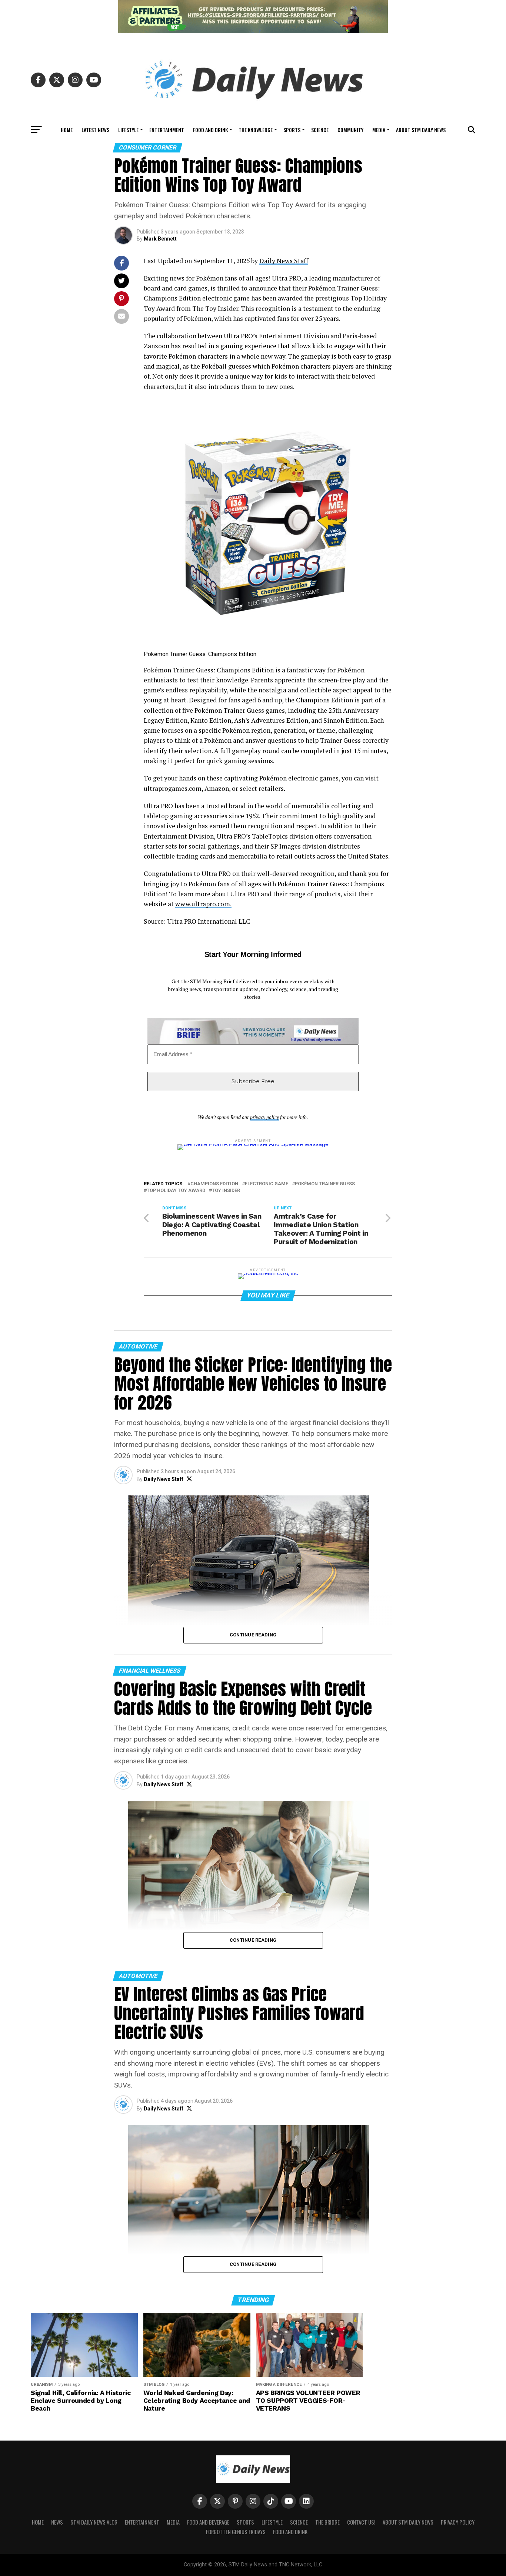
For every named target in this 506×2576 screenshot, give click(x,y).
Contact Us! (361, 2522)
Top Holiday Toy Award (176, 1191)
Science (320, 130)
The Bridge (327, 2522)
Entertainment (167, 130)
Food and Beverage (208, 2522)
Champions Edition (214, 1184)
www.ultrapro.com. (203, 904)
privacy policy (264, 1117)
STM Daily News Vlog (94, 2522)
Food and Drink (210, 130)
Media (379, 130)
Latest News (95, 130)
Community (350, 130)
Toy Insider (226, 1191)
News (57, 2522)
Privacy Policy (458, 2522)
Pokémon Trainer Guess (325, 1184)
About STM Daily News (421, 130)
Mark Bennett (160, 239)
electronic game (267, 1184)
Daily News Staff (284, 261)
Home (67, 130)
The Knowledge (256, 130)
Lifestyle (128, 130)
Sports (292, 130)
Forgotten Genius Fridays (236, 2532)
